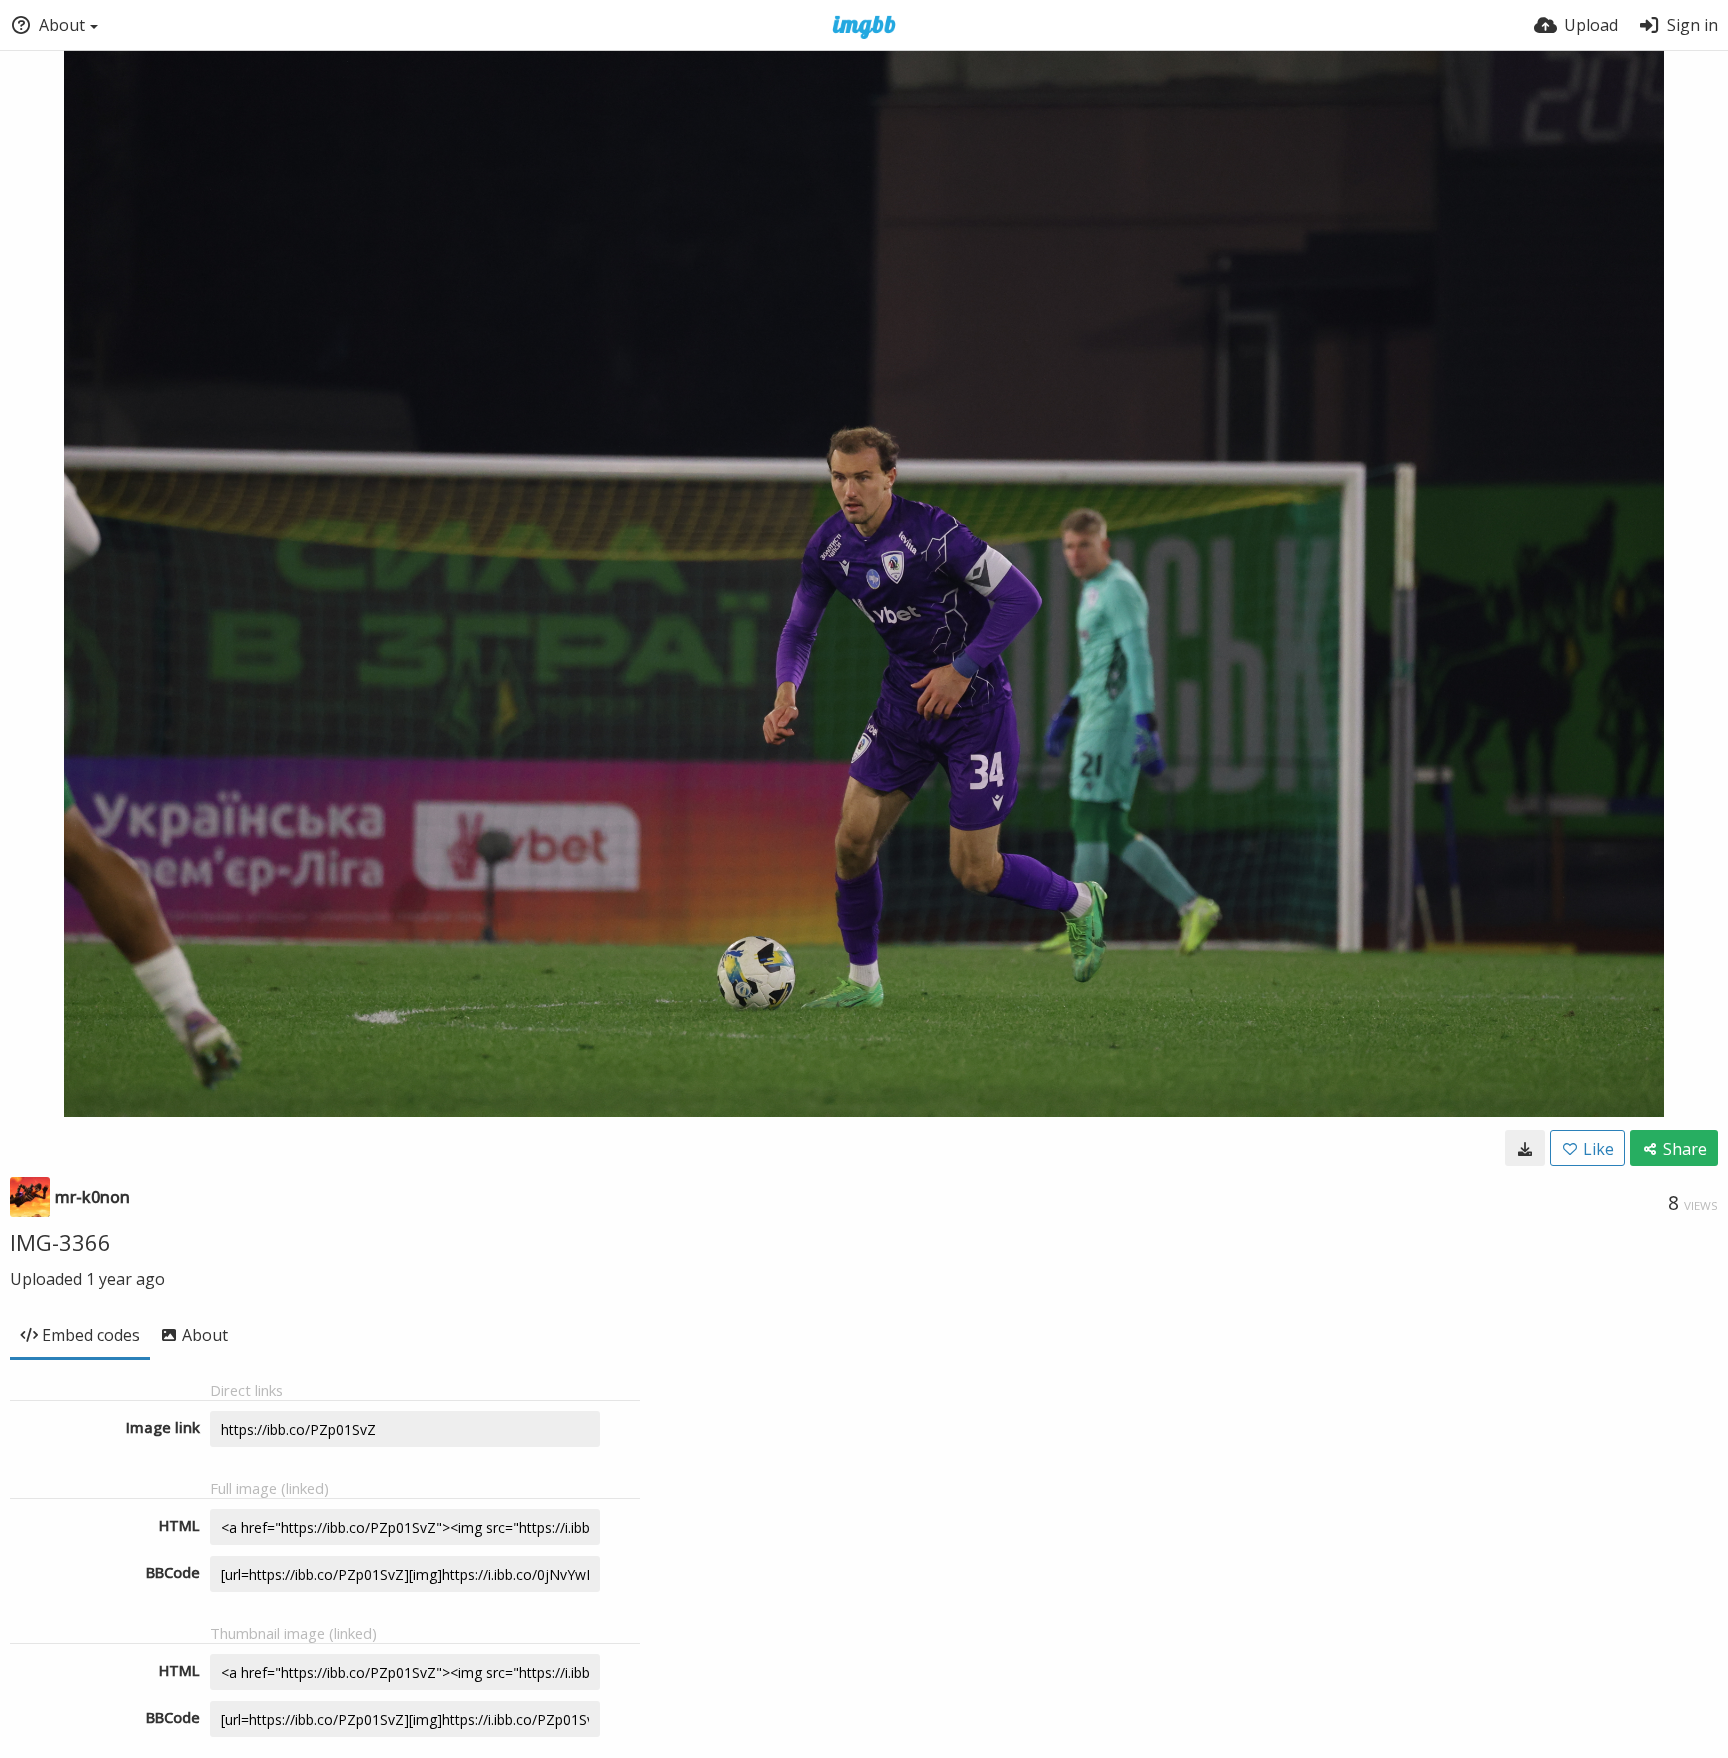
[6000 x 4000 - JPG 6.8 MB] (1525, 1148)
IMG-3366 (60, 1242)
